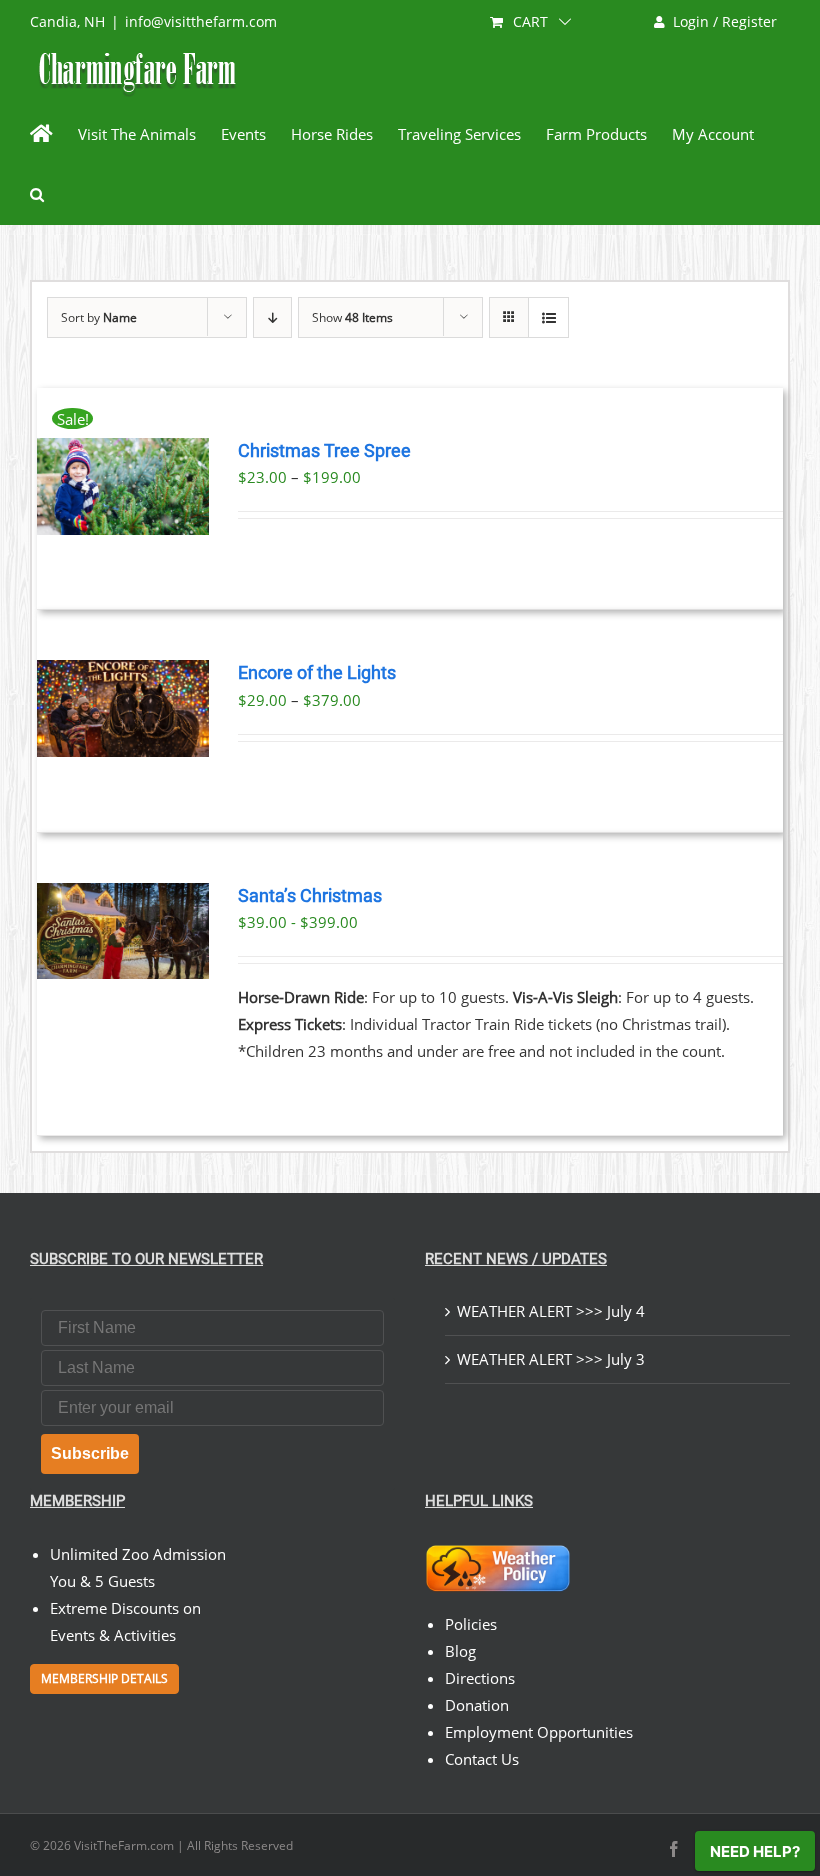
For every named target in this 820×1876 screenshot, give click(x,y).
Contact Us (482, 1759)
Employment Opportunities (539, 1732)
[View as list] (548, 317)
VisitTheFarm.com (124, 1845)
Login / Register (725, 21)
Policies (471, 1624)
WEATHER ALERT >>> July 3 (551, 1359)
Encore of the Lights (317, 673)
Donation (477, 1705)
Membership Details (104, 1678)
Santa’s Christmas (310, 896)
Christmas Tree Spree (324, 451)
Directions (480, 1678)
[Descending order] (272, 317)
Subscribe (90, 1453)
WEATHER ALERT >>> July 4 (551, 1311)
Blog (460, 1651)
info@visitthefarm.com (201, 21)
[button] (37, 194)
